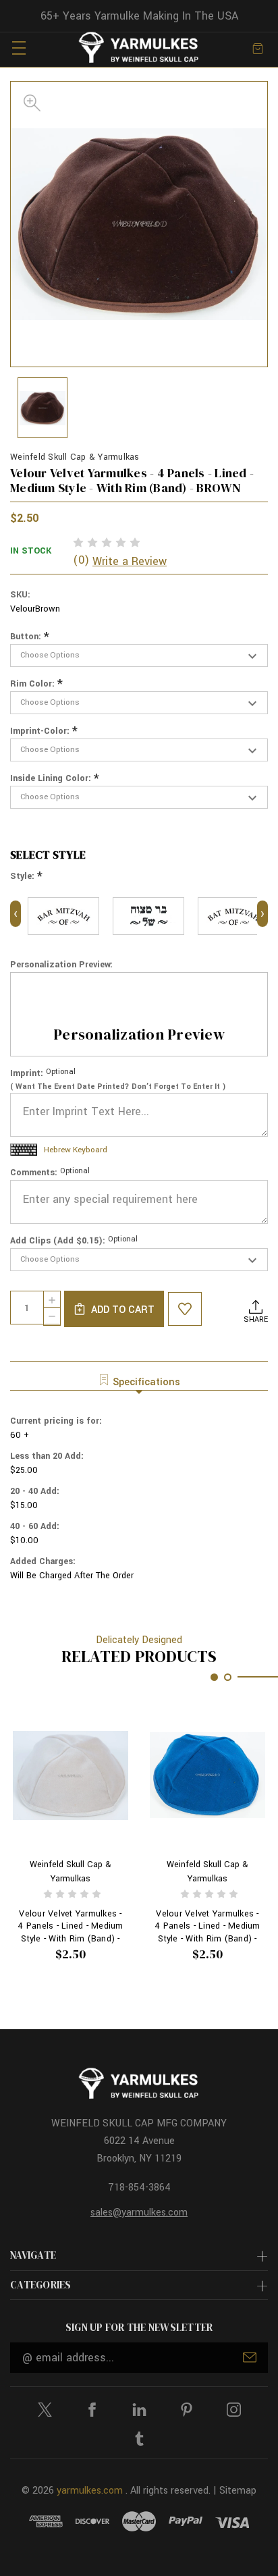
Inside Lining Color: (55, 779)
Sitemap (238, 2491)
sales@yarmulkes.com (139, 2212)
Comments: (50, 1172)
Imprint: (43, 1073)
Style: (26, 877)
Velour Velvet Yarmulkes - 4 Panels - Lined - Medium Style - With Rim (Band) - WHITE (70, 1926)
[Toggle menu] (19, 48)
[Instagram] (234, 2410)
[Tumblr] (139, 2439)
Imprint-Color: (44, 731)
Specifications (146, 1382)
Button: (30, 637)
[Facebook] (92, 2410)
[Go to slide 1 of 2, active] (214, 1677)
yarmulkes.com (90, 2491)
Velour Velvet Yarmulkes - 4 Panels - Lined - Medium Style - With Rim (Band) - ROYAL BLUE (207, 1926)
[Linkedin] (139, 2410)
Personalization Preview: (61, 965)
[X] (45, 2410)
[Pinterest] (187, 2410)
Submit (250, 2357)
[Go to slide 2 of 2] (228, 1677)
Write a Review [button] (130, 561)
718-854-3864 (139, 2188)
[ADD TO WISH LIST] (185, 1309)
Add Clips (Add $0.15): (74, 1240)
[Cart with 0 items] (258, 48)
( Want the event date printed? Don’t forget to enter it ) (118, 1086)
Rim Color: (36, 684)
